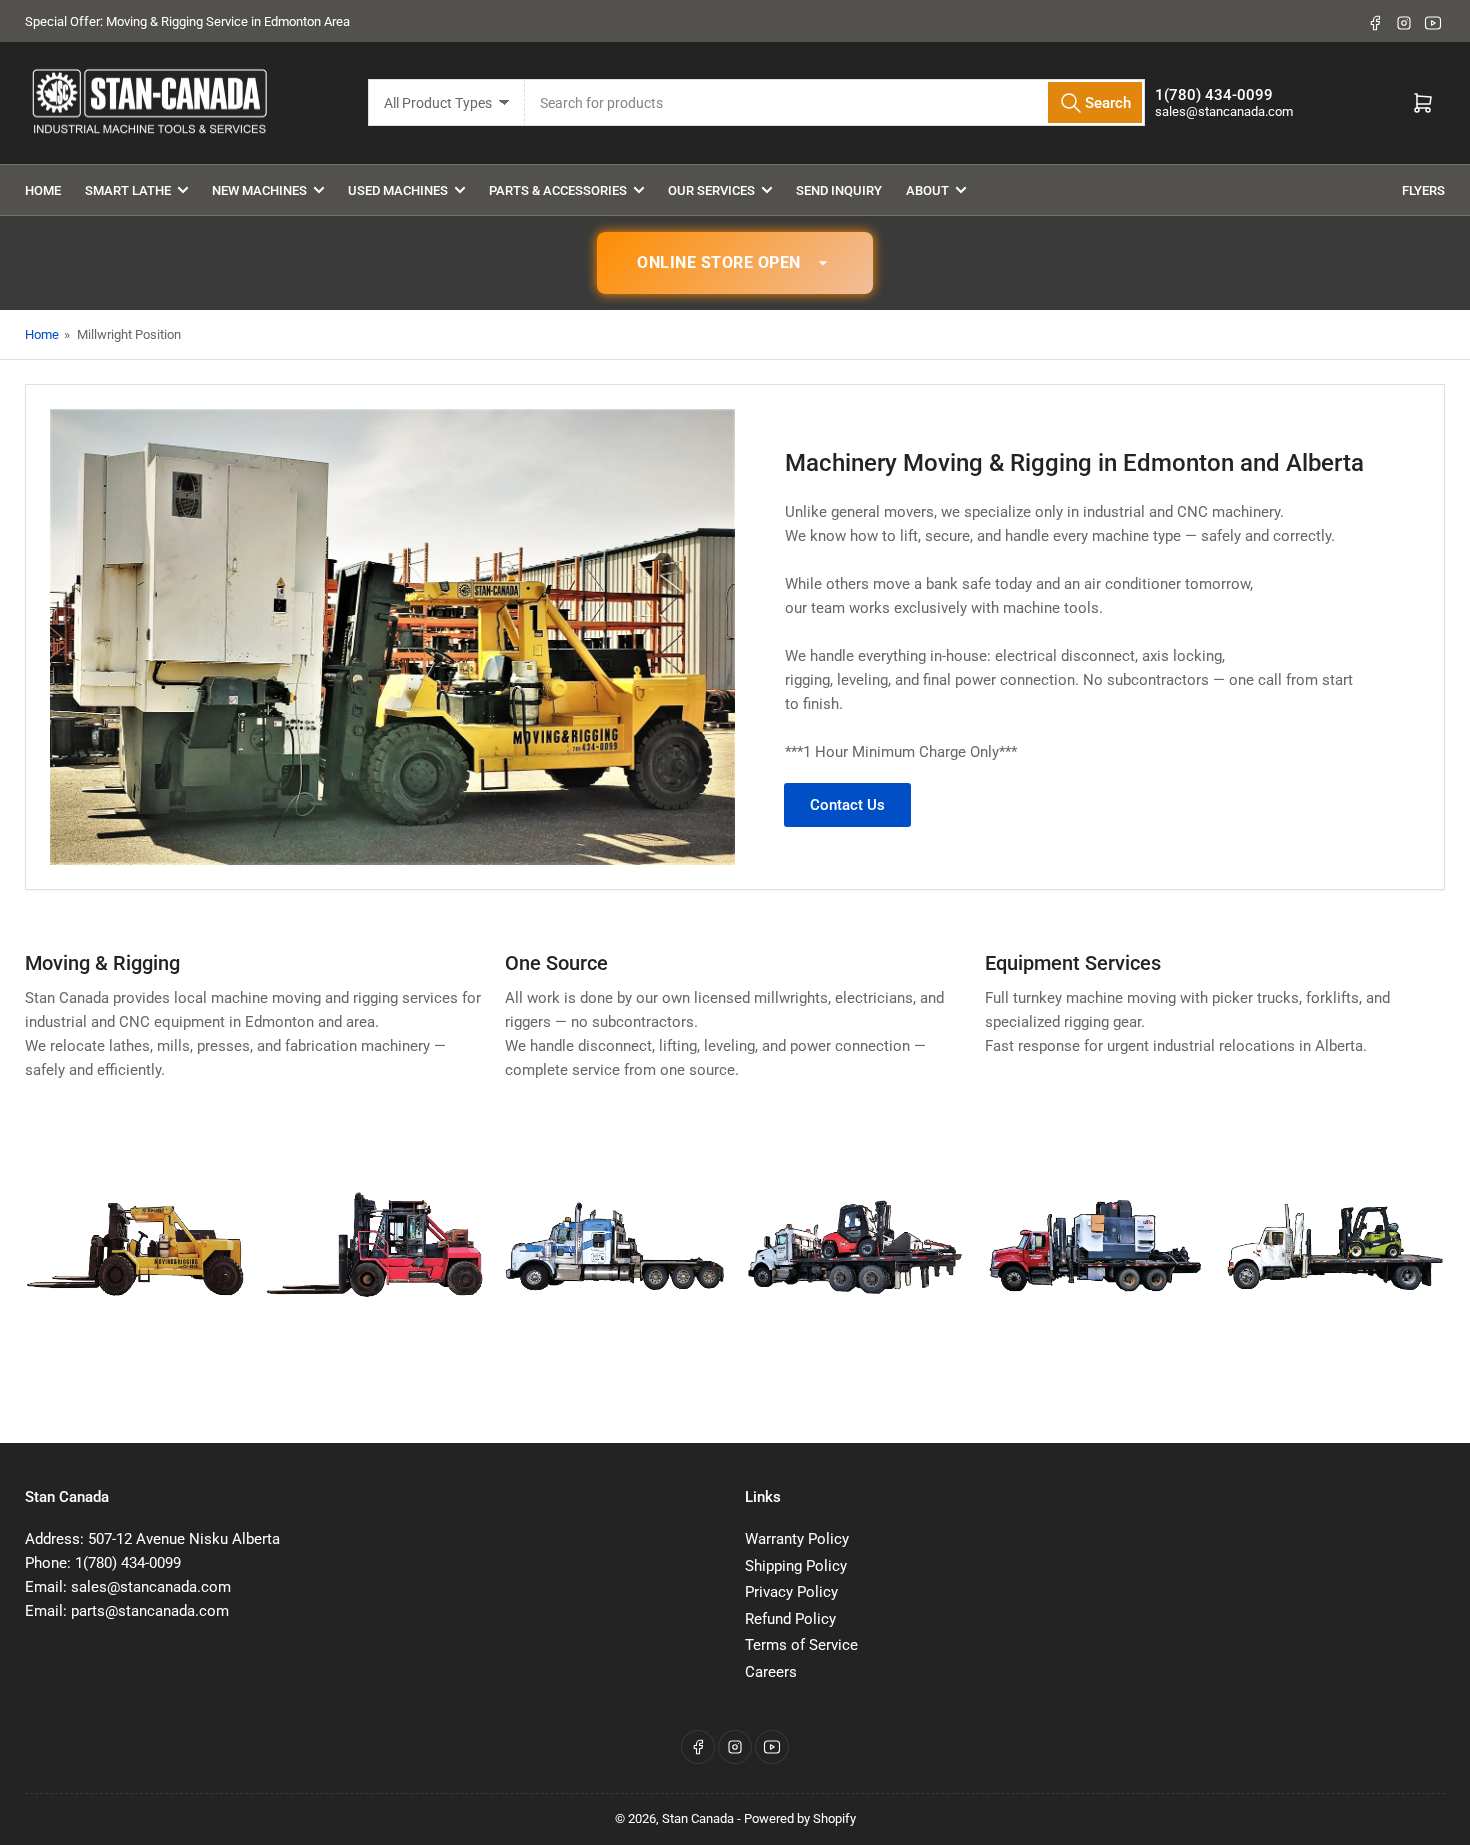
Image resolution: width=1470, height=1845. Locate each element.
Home (43, 190)
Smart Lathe (128, 190)
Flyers (1423, 190)
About (927, 190)
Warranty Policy (797, 1539)
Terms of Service (801, 1645)
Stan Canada (698, 1818)
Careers (771, 1672)
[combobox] (835, 102)
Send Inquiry (839, 190)
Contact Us (847, 805)
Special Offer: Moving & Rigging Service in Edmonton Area (187, 21)
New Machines (259, 190)
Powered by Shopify (800, 1818)
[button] (735, 263)
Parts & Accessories (558, 190)
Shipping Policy (796, 1566)
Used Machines (398, 190)
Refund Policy (790, 1619)
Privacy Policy (791, 1592)
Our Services (711, 190)
